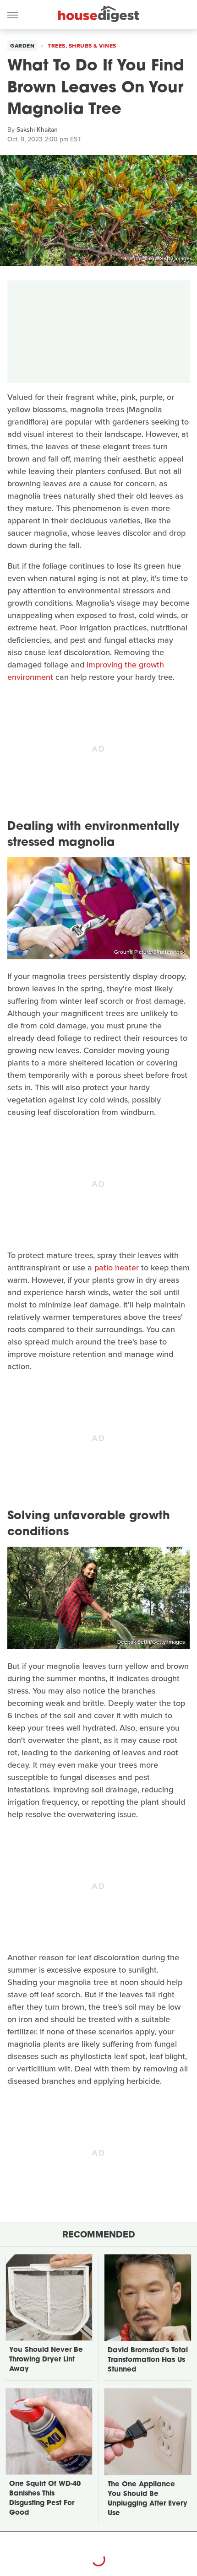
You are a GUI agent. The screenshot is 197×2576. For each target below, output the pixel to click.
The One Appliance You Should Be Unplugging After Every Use (148, 2499)
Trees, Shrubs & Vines (82, 46)
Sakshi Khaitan (37, 130)
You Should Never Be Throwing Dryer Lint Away (46, 2360)
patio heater (117, 1268)
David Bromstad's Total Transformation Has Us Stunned (148, 2360)
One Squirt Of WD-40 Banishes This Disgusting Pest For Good (45, 2499)
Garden (22, 46)
